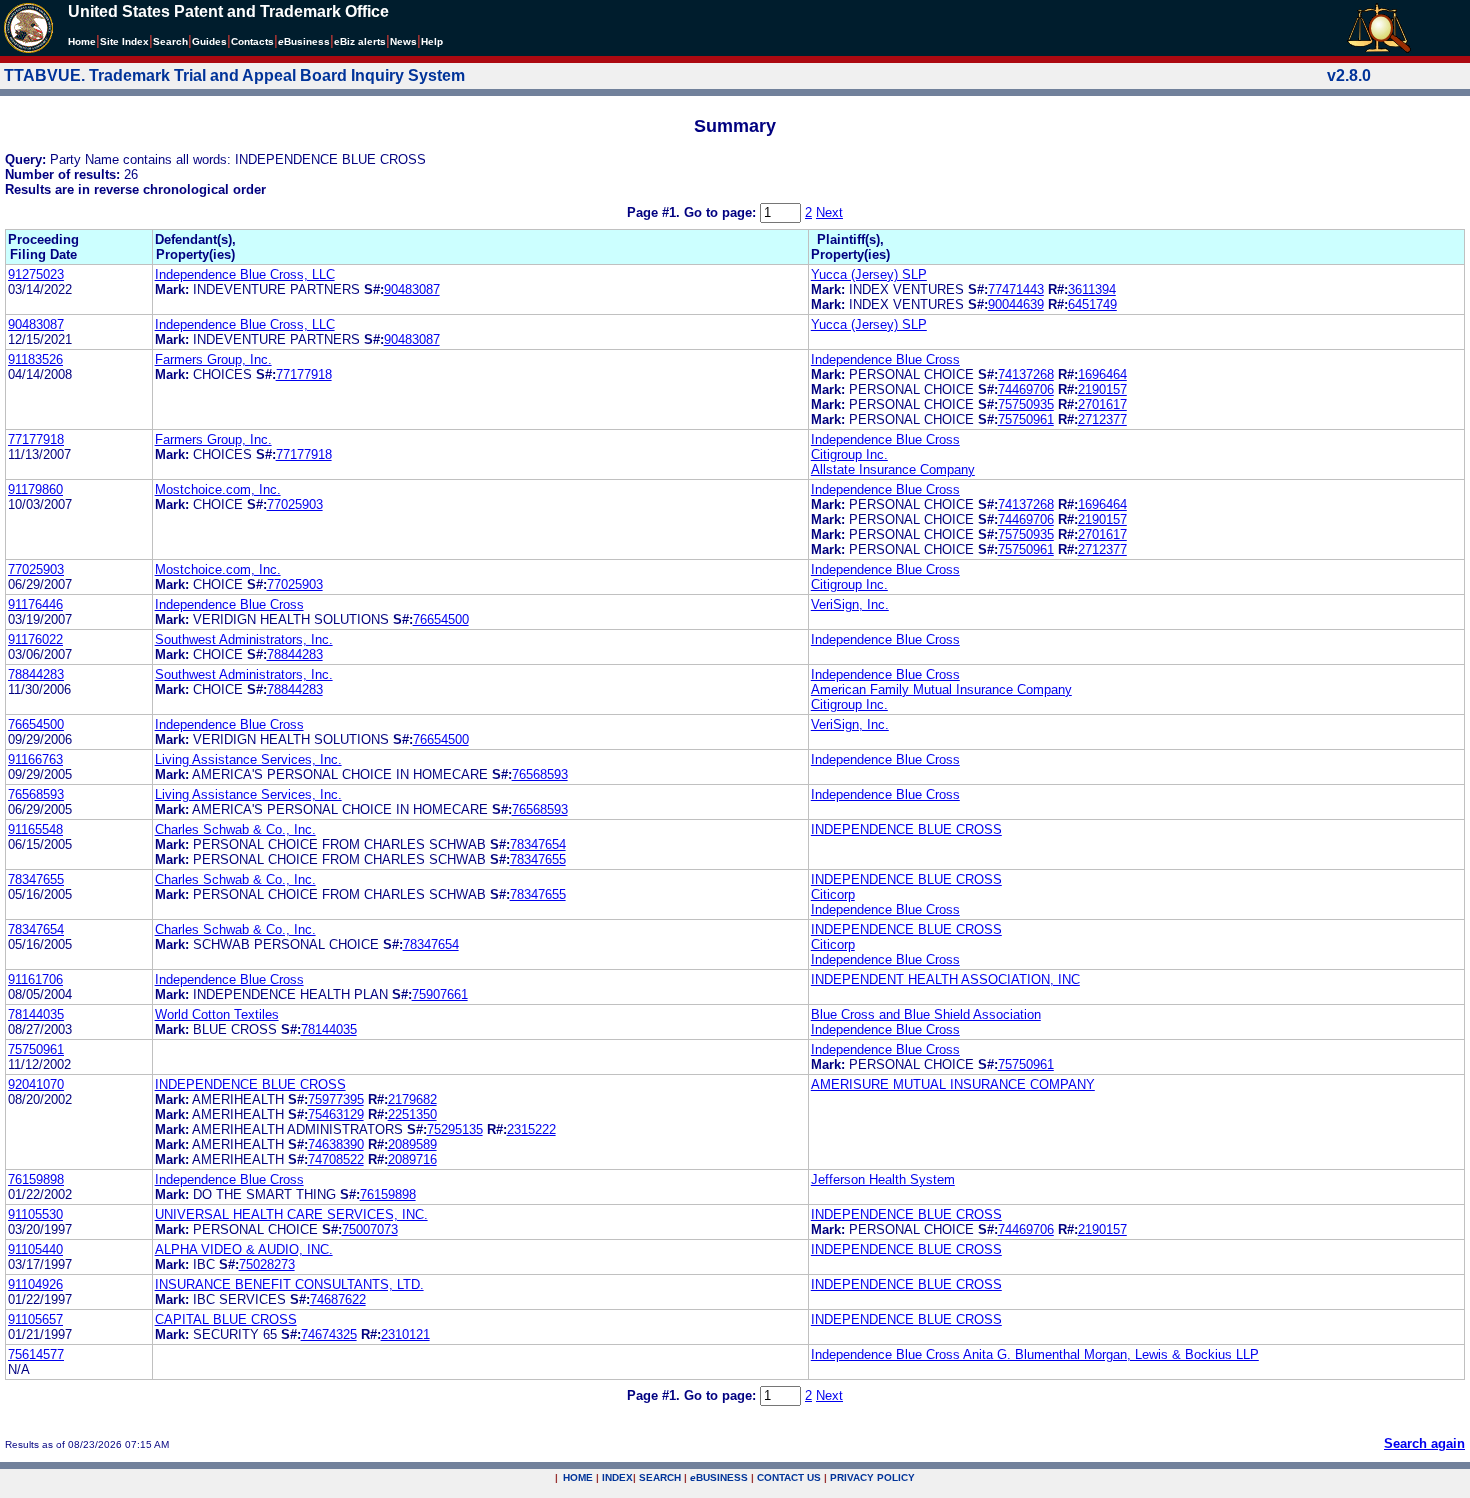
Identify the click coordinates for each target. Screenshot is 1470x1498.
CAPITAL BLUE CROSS (226, 1319)
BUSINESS (719, 1477)
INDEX (617, 1477)
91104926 (35, 1284)
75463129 (336, 1114)
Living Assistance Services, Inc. (248, 759)
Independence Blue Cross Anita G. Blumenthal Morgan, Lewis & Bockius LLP (1035, 1354)
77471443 (1016, 289)
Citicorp (833, 894)
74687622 (338, 1299)
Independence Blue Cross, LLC (245, 274)
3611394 (1092, 289)
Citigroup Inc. (849, 454)
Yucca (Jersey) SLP (869, 274)
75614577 (36, 1354)
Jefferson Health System (883, 1179)
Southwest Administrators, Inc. (244, 639)
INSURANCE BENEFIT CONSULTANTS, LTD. (289, 1284)
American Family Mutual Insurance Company (941, 689)
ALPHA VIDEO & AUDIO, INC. (244, 1249)
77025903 (295, 504)
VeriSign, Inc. (850, 604)
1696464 (1102, 374)
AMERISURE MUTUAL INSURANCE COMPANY (953, 1084)
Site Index (124, 41)
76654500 (441, 619)
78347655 (538, 859)
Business (304, 41)
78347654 (538, 844)
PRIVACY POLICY (872, 1477)
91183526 (35, 359)
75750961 (1026, 419)
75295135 (455, 1129)
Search (170, 41)
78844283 (295, 654)
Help (432, 41)
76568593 (540, 774)
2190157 (1102, 389)
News (403, 41)
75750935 (1026, 404)
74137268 (1026, 374)
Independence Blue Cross (885, 359)
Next (829, 212)
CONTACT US (789, 1477)
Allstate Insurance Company (893, 469)
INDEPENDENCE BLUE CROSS (906, 829)
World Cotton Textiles (217, 1014)
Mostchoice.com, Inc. (218, 489)
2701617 (1102, 404)
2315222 (531, 1129)
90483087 (412, 289)
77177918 (304, 374)
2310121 (405, 1334)
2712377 (1102, 419)
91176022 (35, 639)
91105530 (35, 1214)
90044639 (1016, 304)
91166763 (35, 759)
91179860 (35, 489)
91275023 (36, 274)
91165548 (35, 829)
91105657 (35, 1319)
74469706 (1026, 389)
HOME (578, 1477)
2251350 (412, 1114)
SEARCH (660, 1477)
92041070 (36, 1084)
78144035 (36, 1014)
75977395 (336, 1099)
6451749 (1092, 304)
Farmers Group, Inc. (213, 359)
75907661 (440, 994)
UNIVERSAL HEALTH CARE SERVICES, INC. (291, 1214)
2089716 (412, 1159)
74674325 (329, 1334)
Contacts (252, 41)
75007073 (370, 1229)
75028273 (267, 1264)
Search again (1424, 1443)
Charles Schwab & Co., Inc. (235, 829)
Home (82, 41)
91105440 (35, 1249)
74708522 (336, 1159)
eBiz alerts (360, 41)
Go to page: (722, 212)
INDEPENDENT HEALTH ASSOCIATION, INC (945, 979)
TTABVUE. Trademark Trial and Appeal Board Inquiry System (234, 75)
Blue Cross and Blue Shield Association (926, 1014)
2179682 (412, 1099)
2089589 (412, 1144)
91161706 (35, 979)
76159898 (36, 1179)
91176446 (35, 604)
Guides (209, 41)
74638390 (336, 1144)
